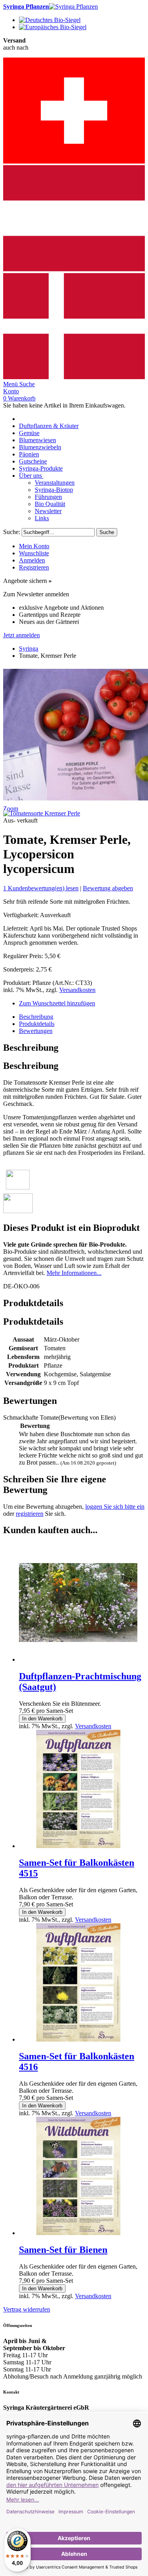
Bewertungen (36, 1031)
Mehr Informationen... (74, 1273)
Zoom (11, 809)
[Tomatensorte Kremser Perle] (42, 813)
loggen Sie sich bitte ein (115, 1507)
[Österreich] (74, 269)
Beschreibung (36, 1017)
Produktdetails (37, 1024)
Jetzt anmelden (22, 635)
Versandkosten (77, 990)
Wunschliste (34, 553)
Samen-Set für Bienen (63, 2250)
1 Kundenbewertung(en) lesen (41, 888)
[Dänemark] (74, 377)
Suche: (12, 532)
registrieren (30, 1514)
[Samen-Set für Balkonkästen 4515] (78, 1846)
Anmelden (32, 560)
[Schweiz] (74, 161)
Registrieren (34, 567)
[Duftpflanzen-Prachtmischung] (78, 1659)
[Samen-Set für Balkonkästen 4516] (78, 2039)
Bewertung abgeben (108, 888)
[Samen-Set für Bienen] (78, 2233)
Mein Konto (34, 546)
